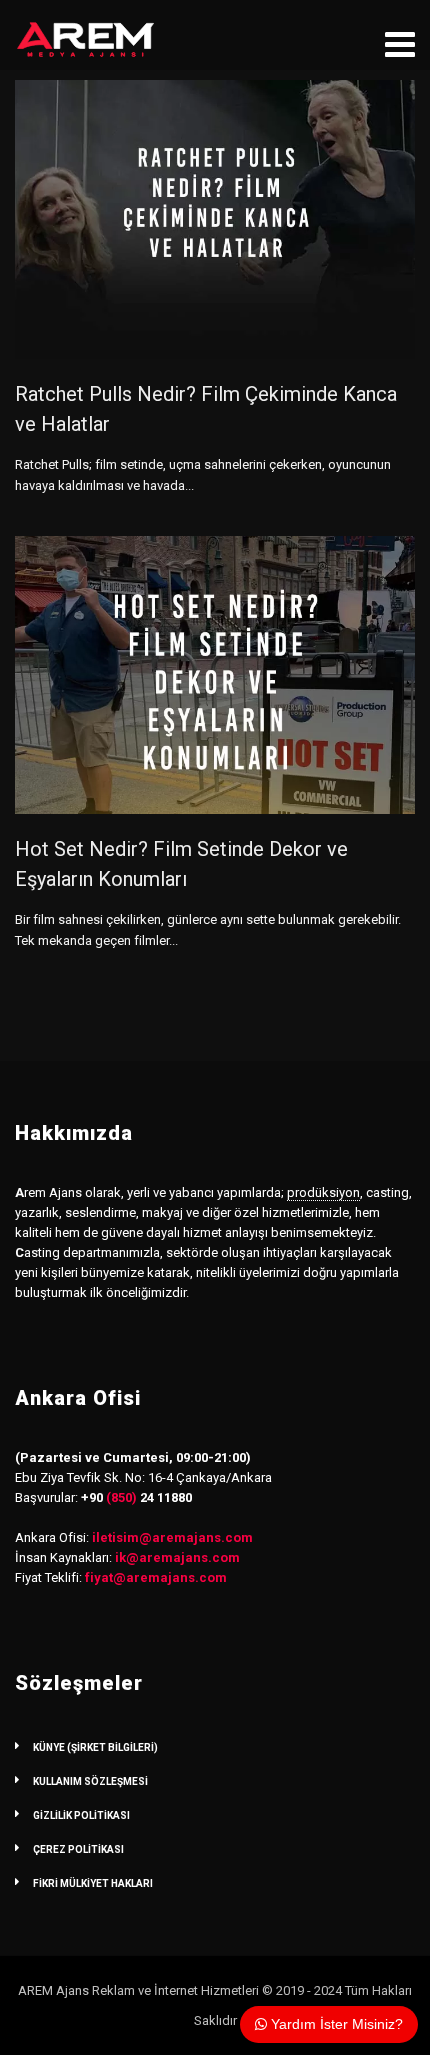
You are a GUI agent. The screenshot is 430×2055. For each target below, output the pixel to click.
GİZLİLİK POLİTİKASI (81, 1815)
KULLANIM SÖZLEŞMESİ (90, 1781)
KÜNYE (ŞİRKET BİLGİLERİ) (95, 1747)
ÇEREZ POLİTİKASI (78, 1849)
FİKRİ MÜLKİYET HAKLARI (93, 1883)
